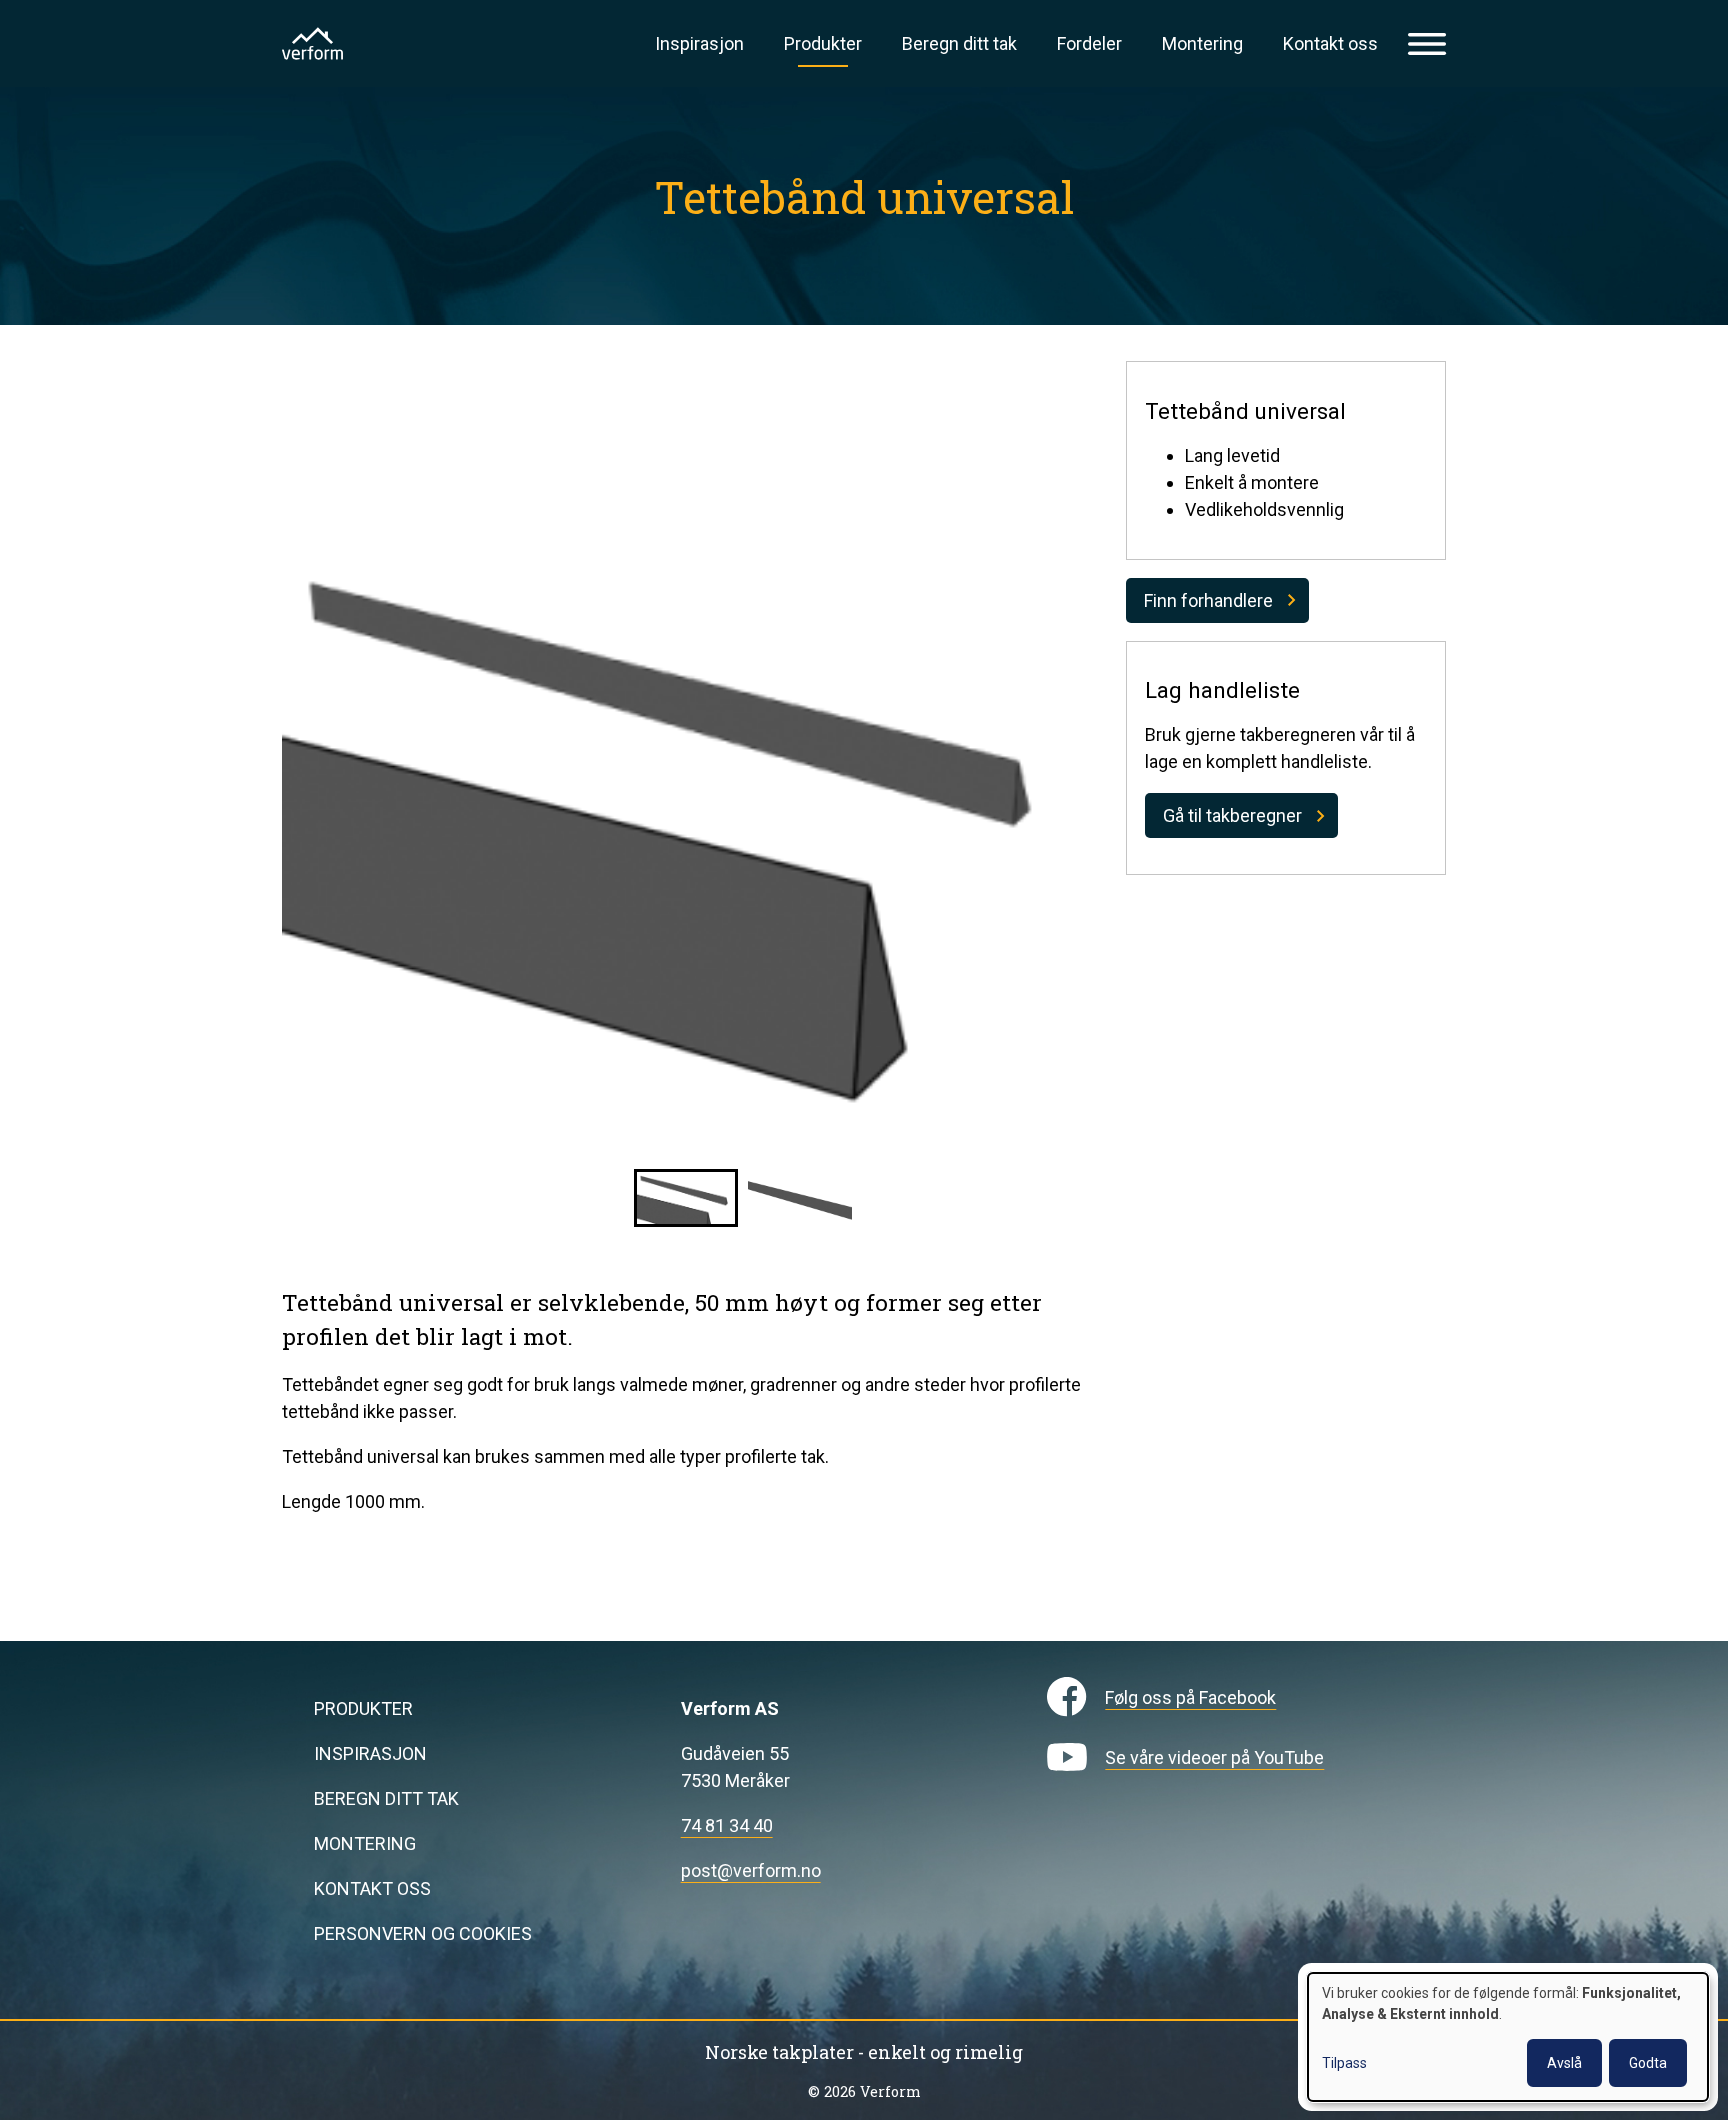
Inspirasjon (699, 43)
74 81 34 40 (727, 1825)
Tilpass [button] (1344, 2063)
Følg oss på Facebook (1190, 1697)
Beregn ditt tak (959, 43)
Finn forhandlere (1208, 600)
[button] (686, 1198)
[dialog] (1508, 2037)
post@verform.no (751, 1870)
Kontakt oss (1330, 43)
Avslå (1564, 2063)
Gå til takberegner (1232, 815)
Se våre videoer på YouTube (1214, 1757)
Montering (1202, 43)
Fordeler (1089, 43)
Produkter (823, 43)
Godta (1648, 2063)
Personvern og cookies (423, 1933)
